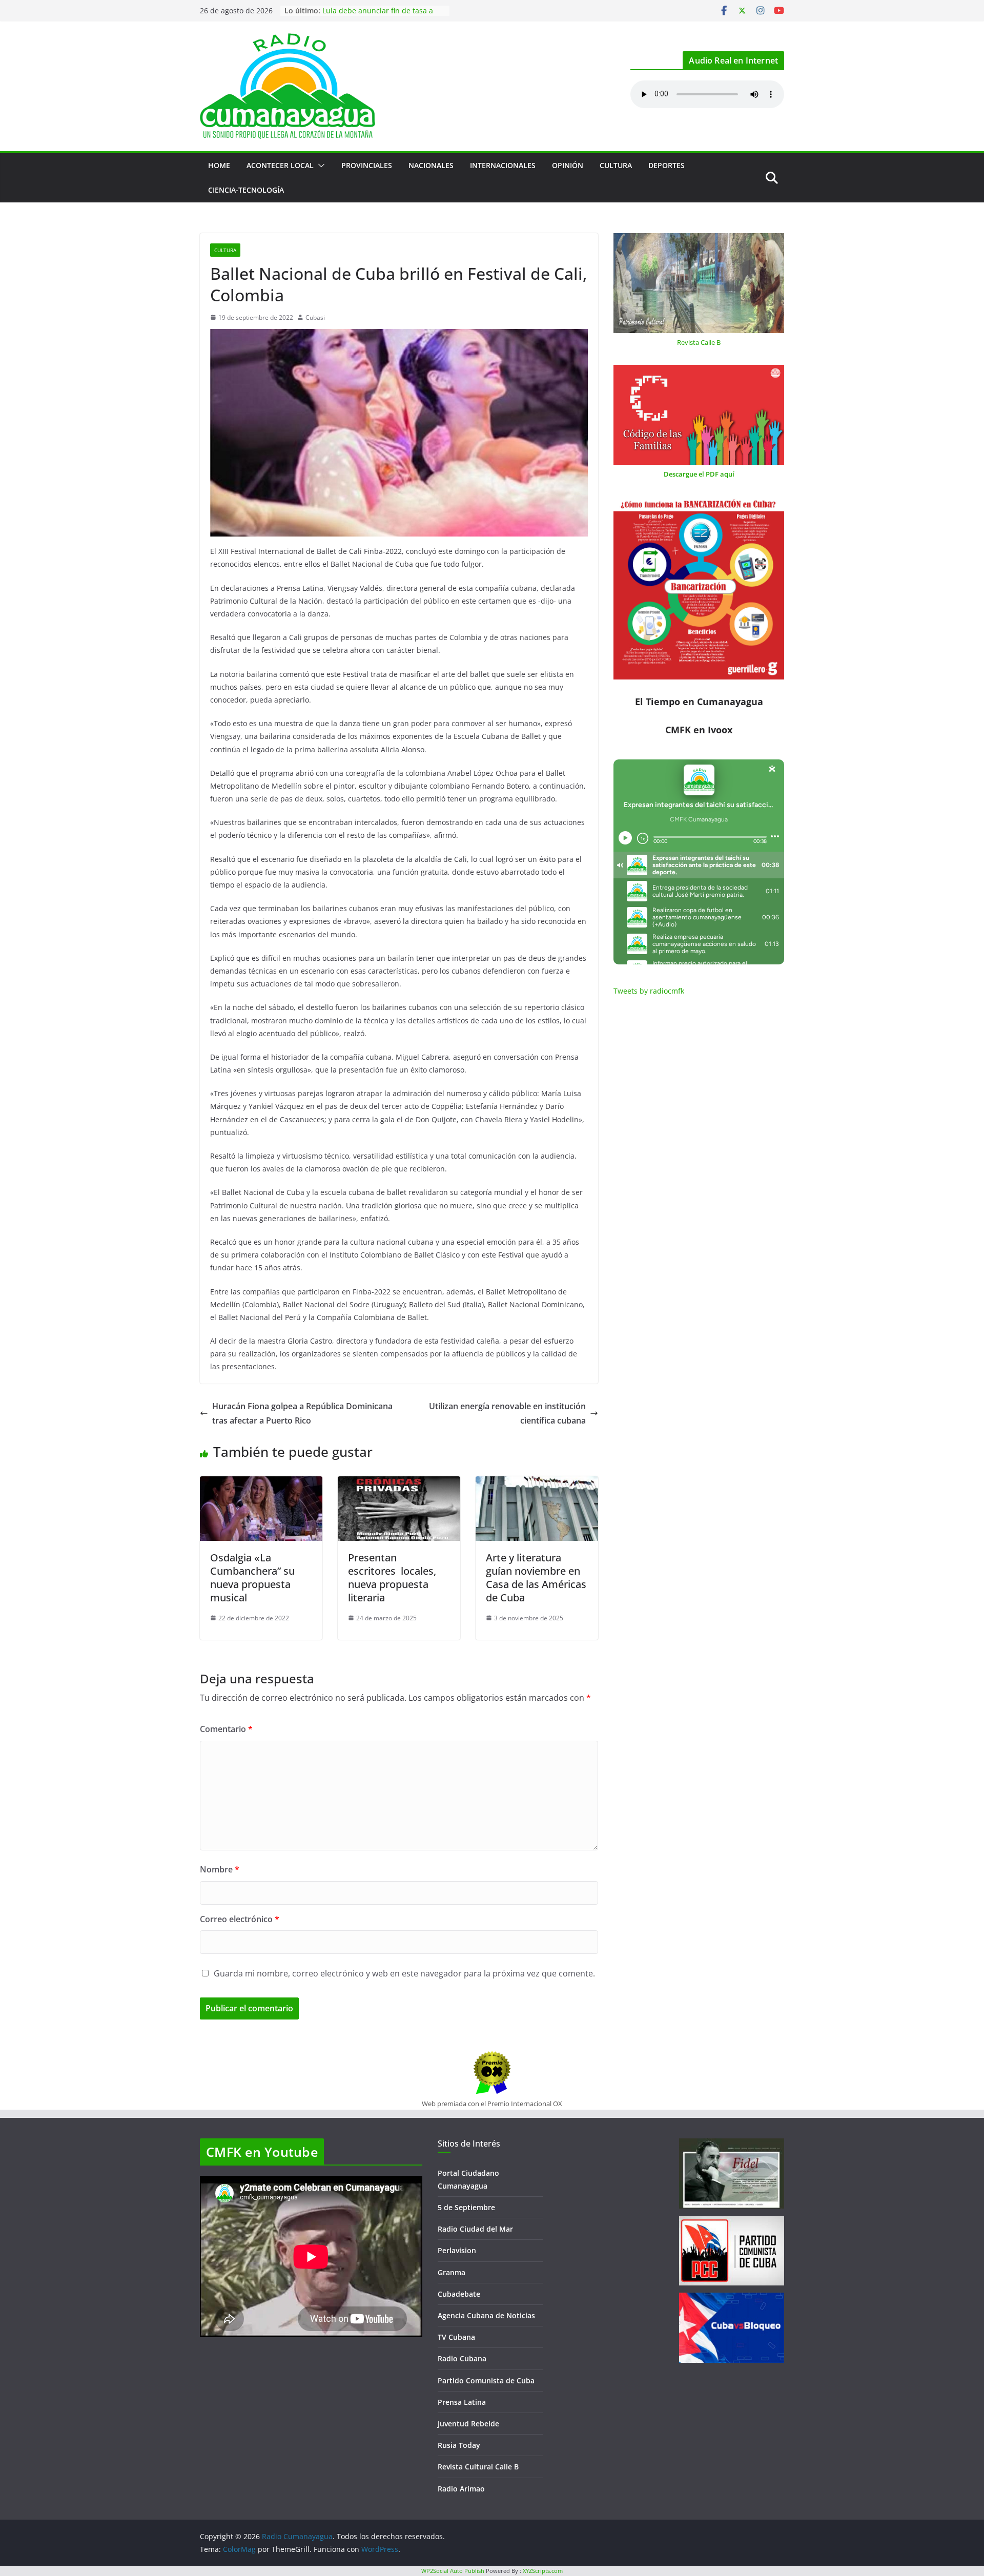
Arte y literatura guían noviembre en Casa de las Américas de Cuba (536, 1578)
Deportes (667, 165)
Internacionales (503, 165)
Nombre (220, 1869)
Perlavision (457, 2250)
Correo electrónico (240, 1919)
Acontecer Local (280, 165)
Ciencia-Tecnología (246, 190)
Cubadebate (459, 2294)
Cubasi (315, 317)
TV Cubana (456, 2337)
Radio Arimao (461, 2489)
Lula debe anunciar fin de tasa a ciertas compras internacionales (378, 16)
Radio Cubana (462, 2358)
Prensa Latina (462, 2402)
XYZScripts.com (543, 2571)
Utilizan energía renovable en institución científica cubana (507, 1414)
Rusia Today (459, 2445)
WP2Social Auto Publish (453, 2571)
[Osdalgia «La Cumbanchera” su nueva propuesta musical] (261, 1483)
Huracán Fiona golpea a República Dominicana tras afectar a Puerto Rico (302, 1414)
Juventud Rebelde (468, 2424)
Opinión (568, 165)
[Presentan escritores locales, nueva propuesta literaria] (399, 1483)
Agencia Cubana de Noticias (486, 2315)
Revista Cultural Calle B (478, 2467)
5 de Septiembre (466, 2207)
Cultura (616, 165)
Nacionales (431, 165)
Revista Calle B (699, 342)
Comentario (226, 1729)
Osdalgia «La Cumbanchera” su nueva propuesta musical (252, 1578)
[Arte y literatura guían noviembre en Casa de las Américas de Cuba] (537, 1483)
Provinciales (367, 165)
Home (219, 165)
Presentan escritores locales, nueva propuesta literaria (392, 1578)
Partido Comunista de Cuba (486, 2381)
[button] (319, 166)
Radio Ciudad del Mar (475, 2229)
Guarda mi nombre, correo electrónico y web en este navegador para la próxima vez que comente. (404, 1973)
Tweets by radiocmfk (649, 991)
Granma (452, 2272)
